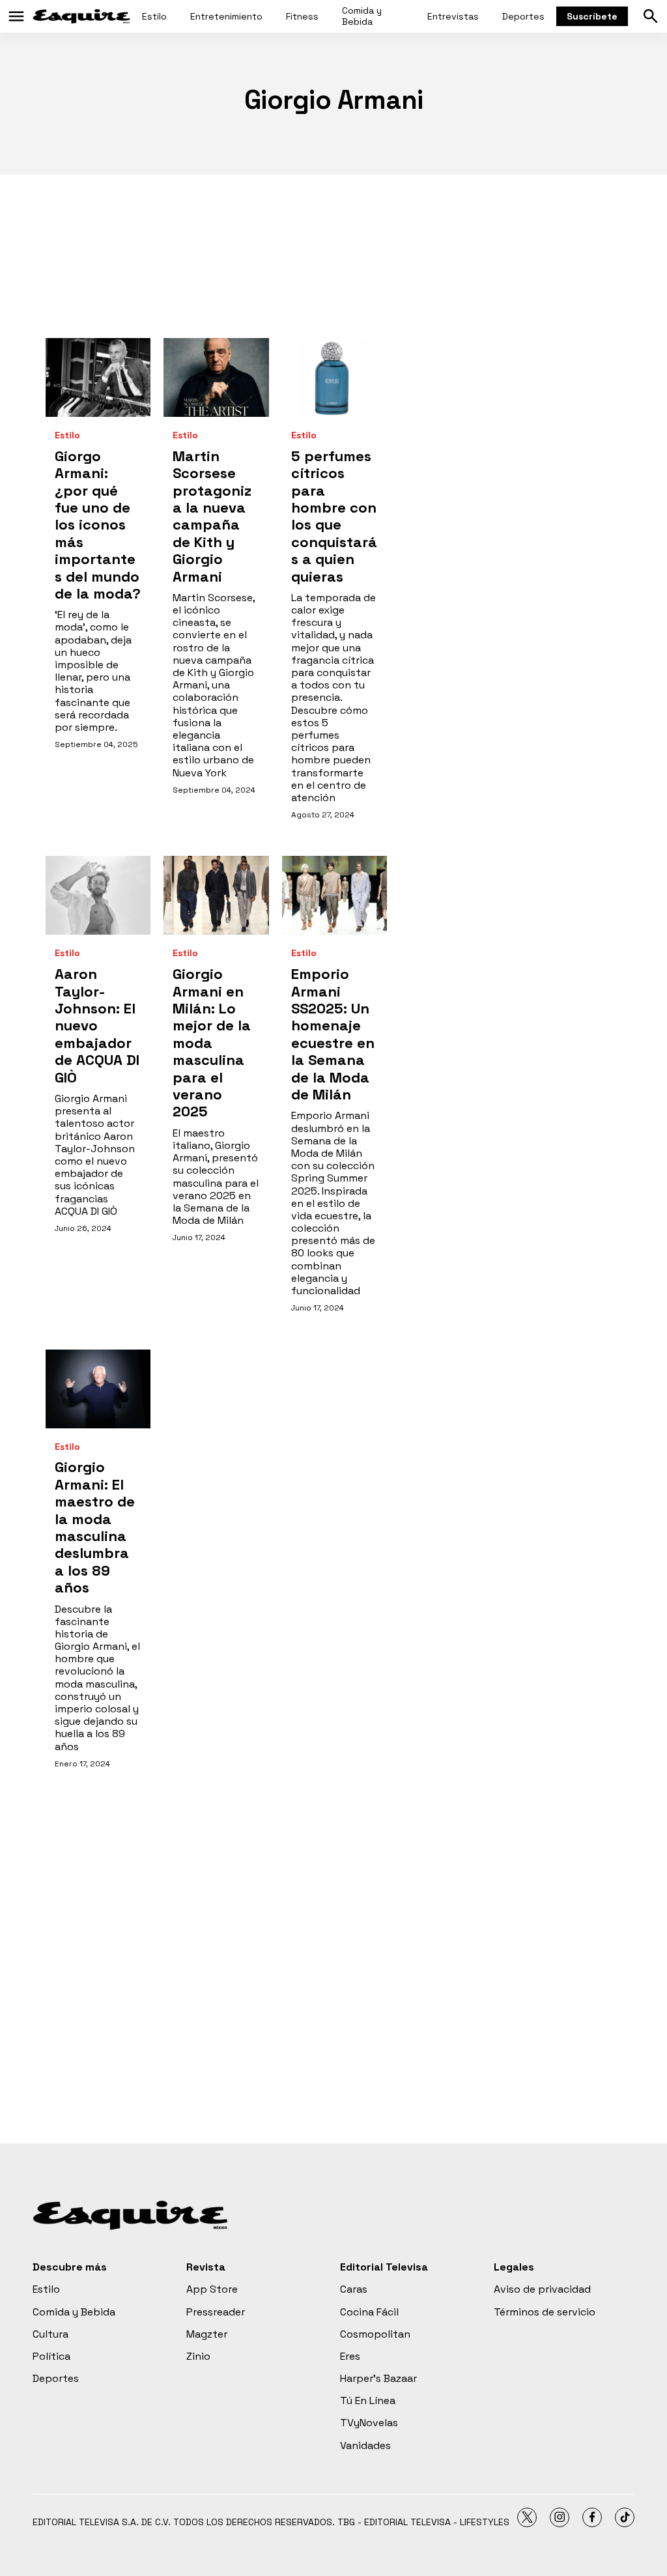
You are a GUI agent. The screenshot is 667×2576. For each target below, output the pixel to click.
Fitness (302, 16)
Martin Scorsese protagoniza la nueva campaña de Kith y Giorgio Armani (212, 516)
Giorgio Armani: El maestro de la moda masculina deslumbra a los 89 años (95, 1527)
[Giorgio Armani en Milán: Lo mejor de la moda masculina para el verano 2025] (216, 895)
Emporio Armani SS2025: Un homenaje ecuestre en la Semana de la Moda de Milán (333, 1034)
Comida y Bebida (362, 16)
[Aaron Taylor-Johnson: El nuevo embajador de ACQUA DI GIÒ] (98, 895)
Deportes (523, 16)
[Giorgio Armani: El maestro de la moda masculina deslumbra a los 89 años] (98, 1389)
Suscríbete (592, 16)
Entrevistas (453, 16)
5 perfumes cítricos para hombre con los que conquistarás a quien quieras (334, 516)
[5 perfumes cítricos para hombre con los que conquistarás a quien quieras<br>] (334, 377)
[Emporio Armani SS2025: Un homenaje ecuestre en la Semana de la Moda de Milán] (334, 895)
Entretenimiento (226, 16)
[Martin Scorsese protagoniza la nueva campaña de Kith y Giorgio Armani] (216, 377)
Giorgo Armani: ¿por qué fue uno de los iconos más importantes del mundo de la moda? (98, 525)
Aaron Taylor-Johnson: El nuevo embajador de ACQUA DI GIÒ (97, 1025)
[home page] (81, 16)
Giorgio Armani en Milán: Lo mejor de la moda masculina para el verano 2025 (212, 1042)
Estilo (154, 16)
